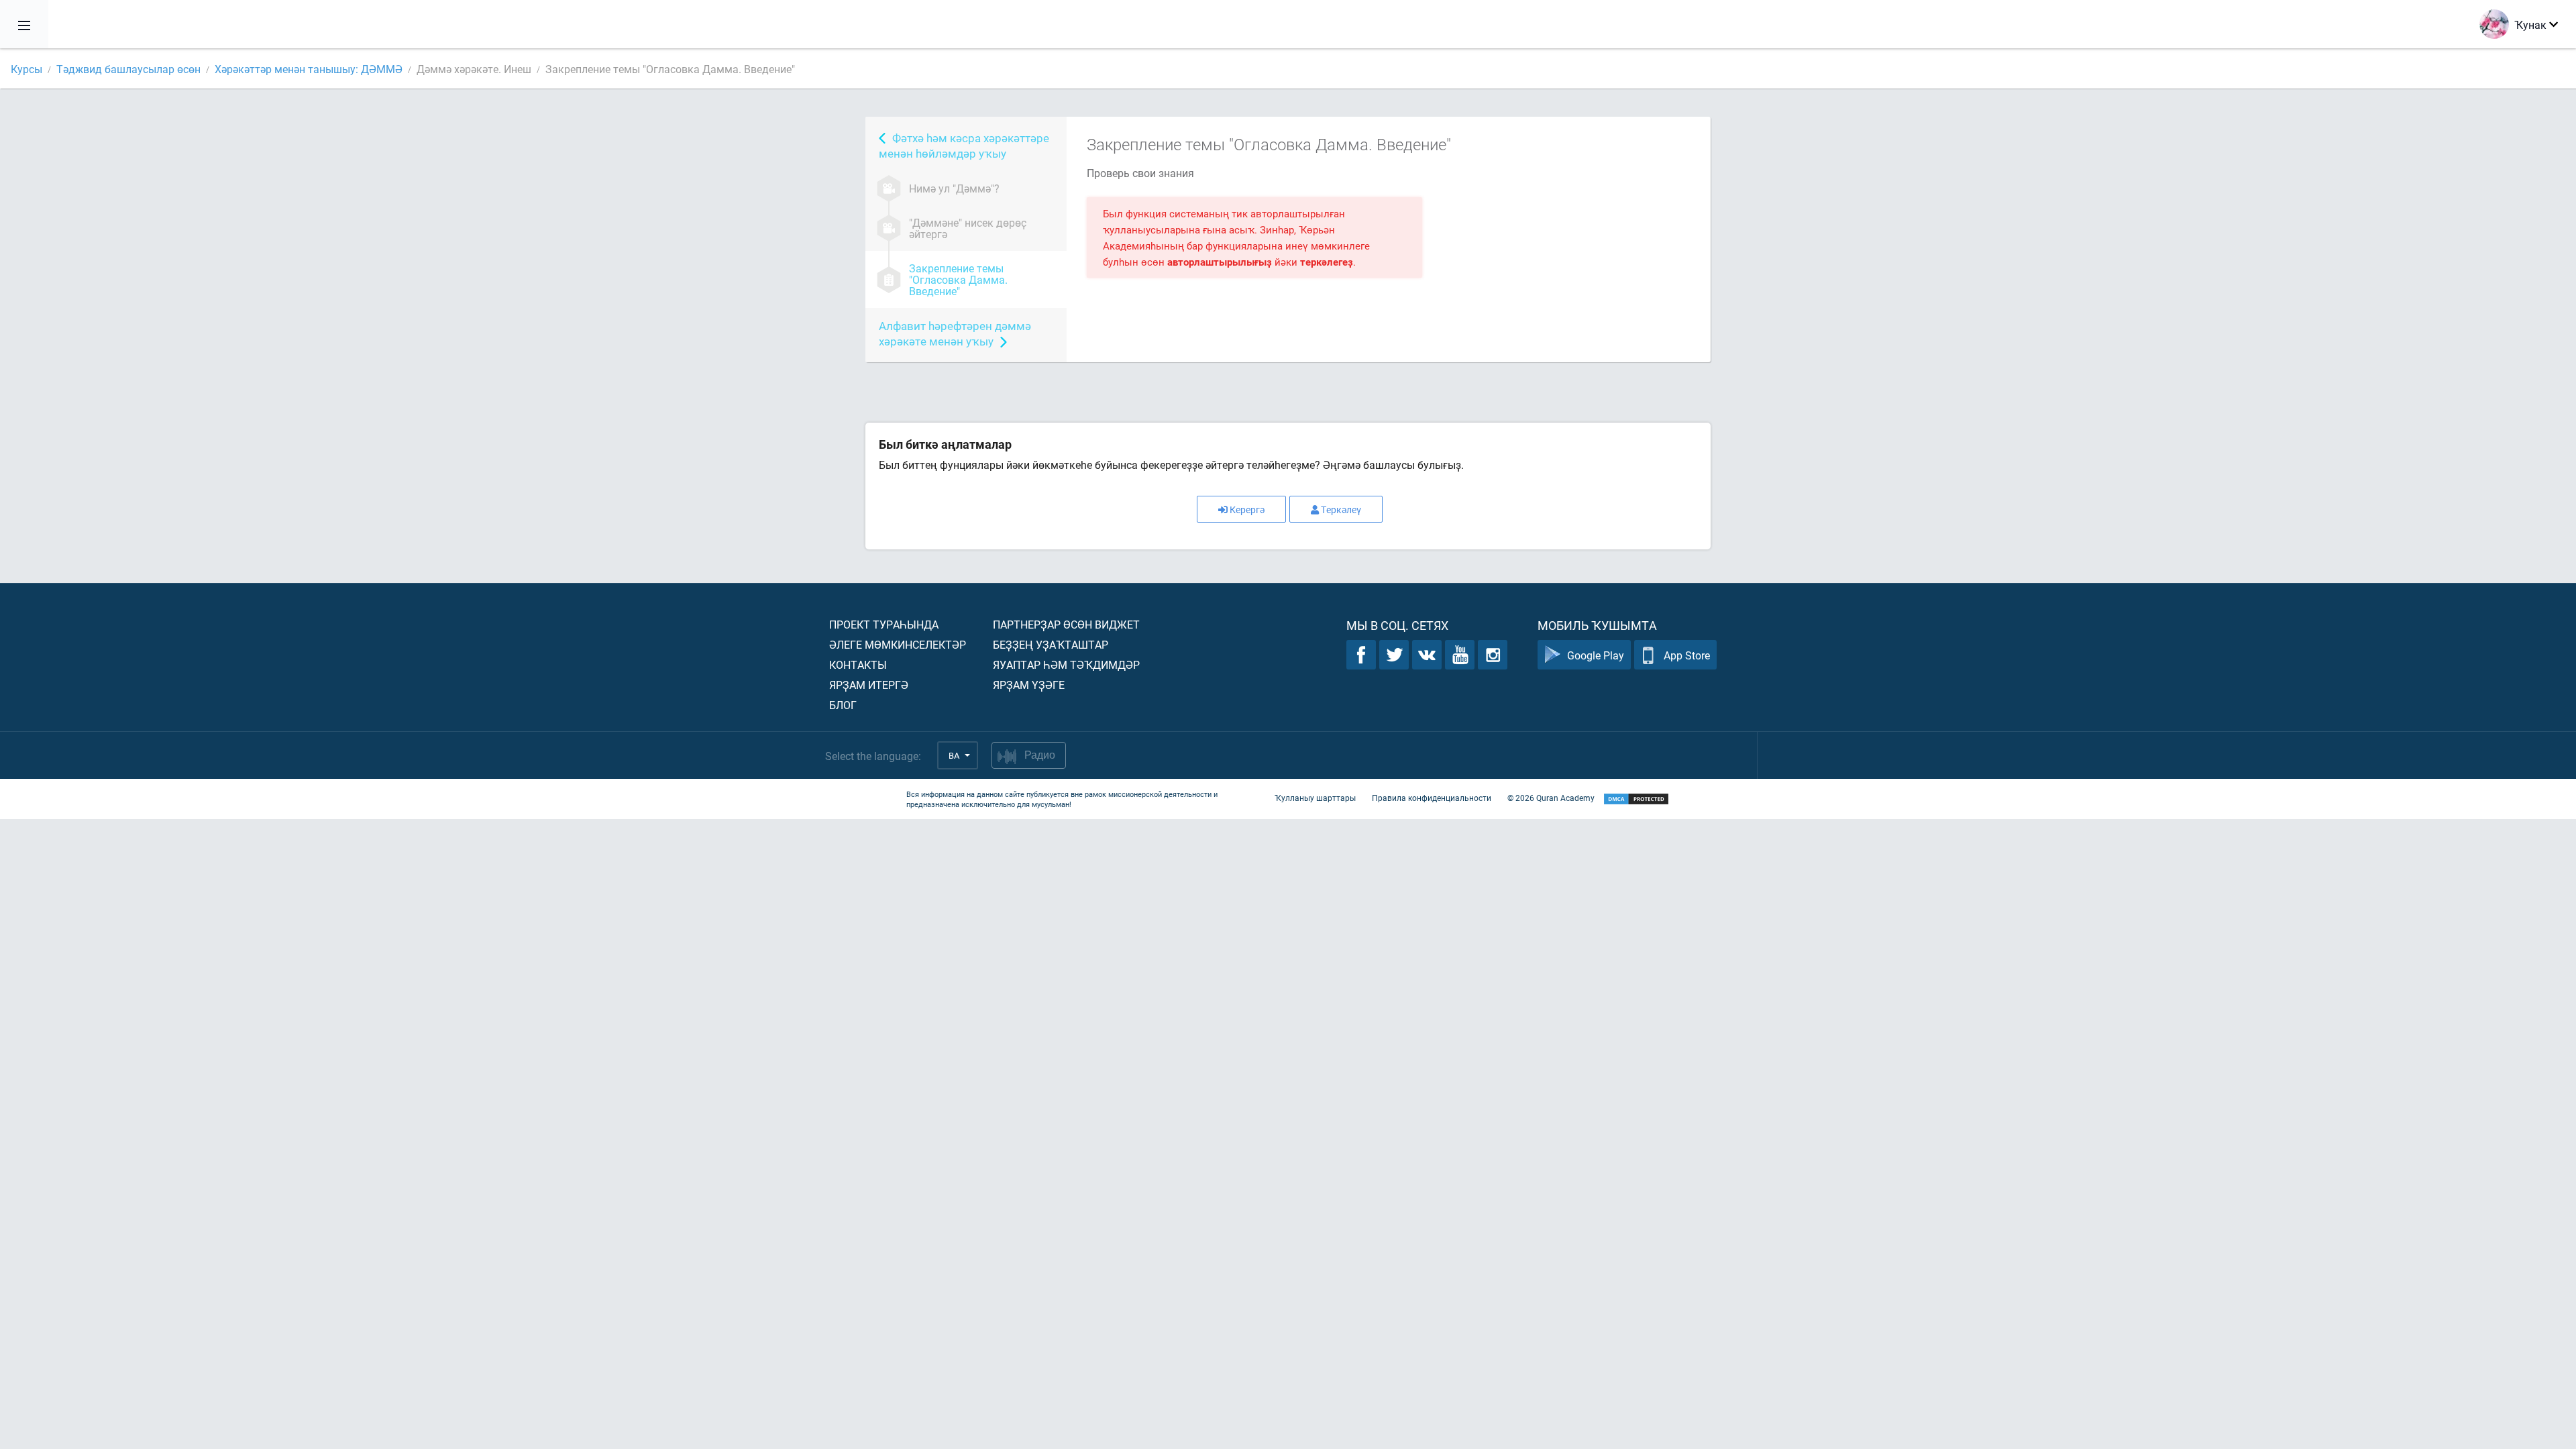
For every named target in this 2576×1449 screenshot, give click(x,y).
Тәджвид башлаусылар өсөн (128, 69)
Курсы (26, 69)
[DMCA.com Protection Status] (1636, 799)
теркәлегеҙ (1327, 262)
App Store (1687, 655)
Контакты (858, 664)
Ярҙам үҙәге (1029, 685)
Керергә (1247, 509)
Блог (843, 705)
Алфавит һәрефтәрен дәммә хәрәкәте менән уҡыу (955, 333)
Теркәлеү (1341, 509)
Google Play (1596, 655)
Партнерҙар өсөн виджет (1066, 624)
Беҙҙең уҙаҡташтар (1051, 644)
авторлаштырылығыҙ (1220, 262)
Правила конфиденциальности (1432, 798)
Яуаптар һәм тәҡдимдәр (1066, 664)
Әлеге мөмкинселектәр (898, 644)
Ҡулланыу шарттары (1315, 798)
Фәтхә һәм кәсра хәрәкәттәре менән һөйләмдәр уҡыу (964, 146)
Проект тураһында (884, 624)
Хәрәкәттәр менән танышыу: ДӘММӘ (309, 69)
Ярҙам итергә (869, 685)
